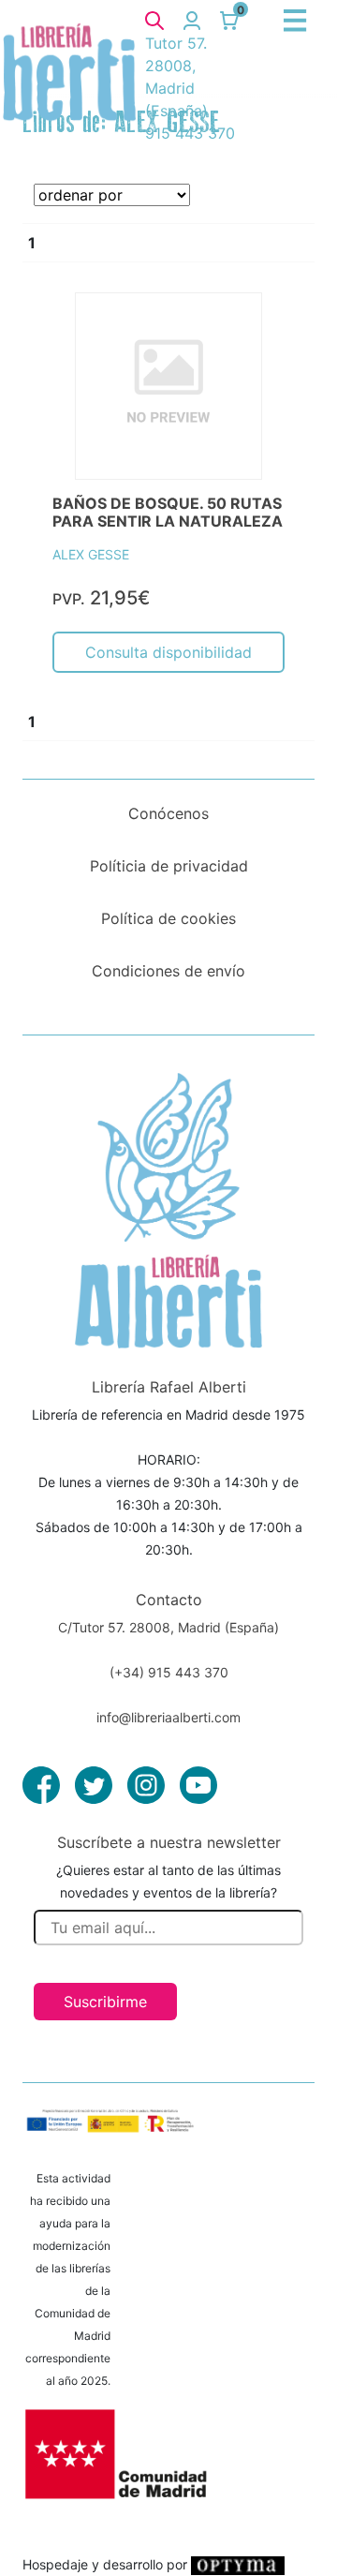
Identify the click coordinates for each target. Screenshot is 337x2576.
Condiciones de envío (168, 971)
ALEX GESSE (91, 554)
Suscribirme (105, 2002)
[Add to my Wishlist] (250, 328)
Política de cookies (168, 918)
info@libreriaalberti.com (168, 1717)
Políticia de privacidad (169, 866)
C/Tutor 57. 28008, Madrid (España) (168, 1627)
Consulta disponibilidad (168, 652)
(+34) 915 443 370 (169, 1672)
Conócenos (168, 813)
